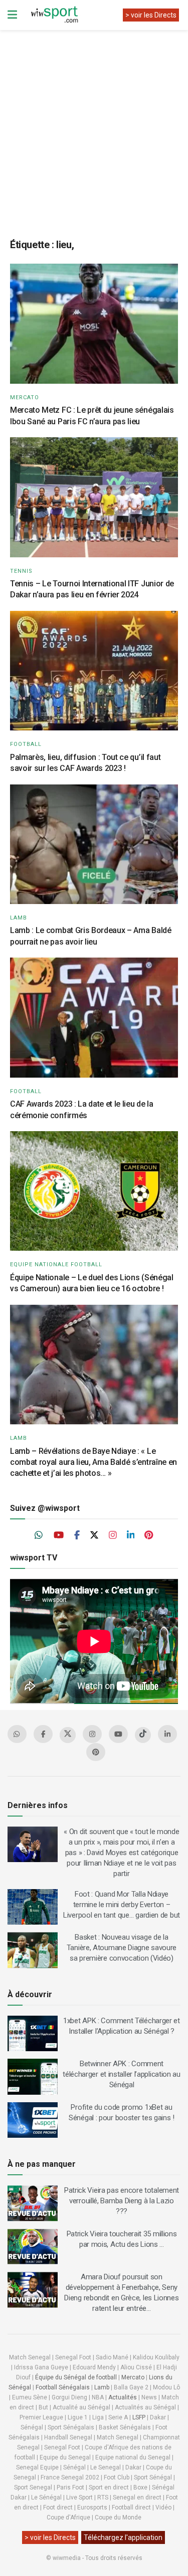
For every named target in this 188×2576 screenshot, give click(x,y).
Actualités (123, 2397)
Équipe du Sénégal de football (76, 2377)
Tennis (21, 571)
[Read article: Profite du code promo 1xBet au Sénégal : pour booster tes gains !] (33, 2120)
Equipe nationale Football (56, 1264)
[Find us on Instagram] (113, 1535)
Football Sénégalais (63, 2387)
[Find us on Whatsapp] (39, 1535)
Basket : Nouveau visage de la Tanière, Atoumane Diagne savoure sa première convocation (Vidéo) (122, 1948)
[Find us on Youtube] (59, 1535)
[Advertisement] (94, 126)
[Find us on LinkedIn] (131, 1535)
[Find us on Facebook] (77, 1535)
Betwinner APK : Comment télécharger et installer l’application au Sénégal (122, 2074)
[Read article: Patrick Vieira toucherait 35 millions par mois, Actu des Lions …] (33, 2247)
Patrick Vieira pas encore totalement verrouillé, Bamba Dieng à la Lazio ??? (122, 2201)
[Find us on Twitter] (94, 1535)
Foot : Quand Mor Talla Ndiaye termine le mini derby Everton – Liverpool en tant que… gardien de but (122, 1905)
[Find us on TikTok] (143, 1735)
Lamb (19, 918)
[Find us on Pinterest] (149, 1535)
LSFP (139, 2417)
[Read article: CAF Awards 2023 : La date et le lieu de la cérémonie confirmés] (94, 1018)
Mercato (25, 397)
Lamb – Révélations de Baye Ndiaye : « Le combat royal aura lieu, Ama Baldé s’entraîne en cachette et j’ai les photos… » (93, 1462)
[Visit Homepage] (54, 15)
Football (26, 744)
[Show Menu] (12, 15)
